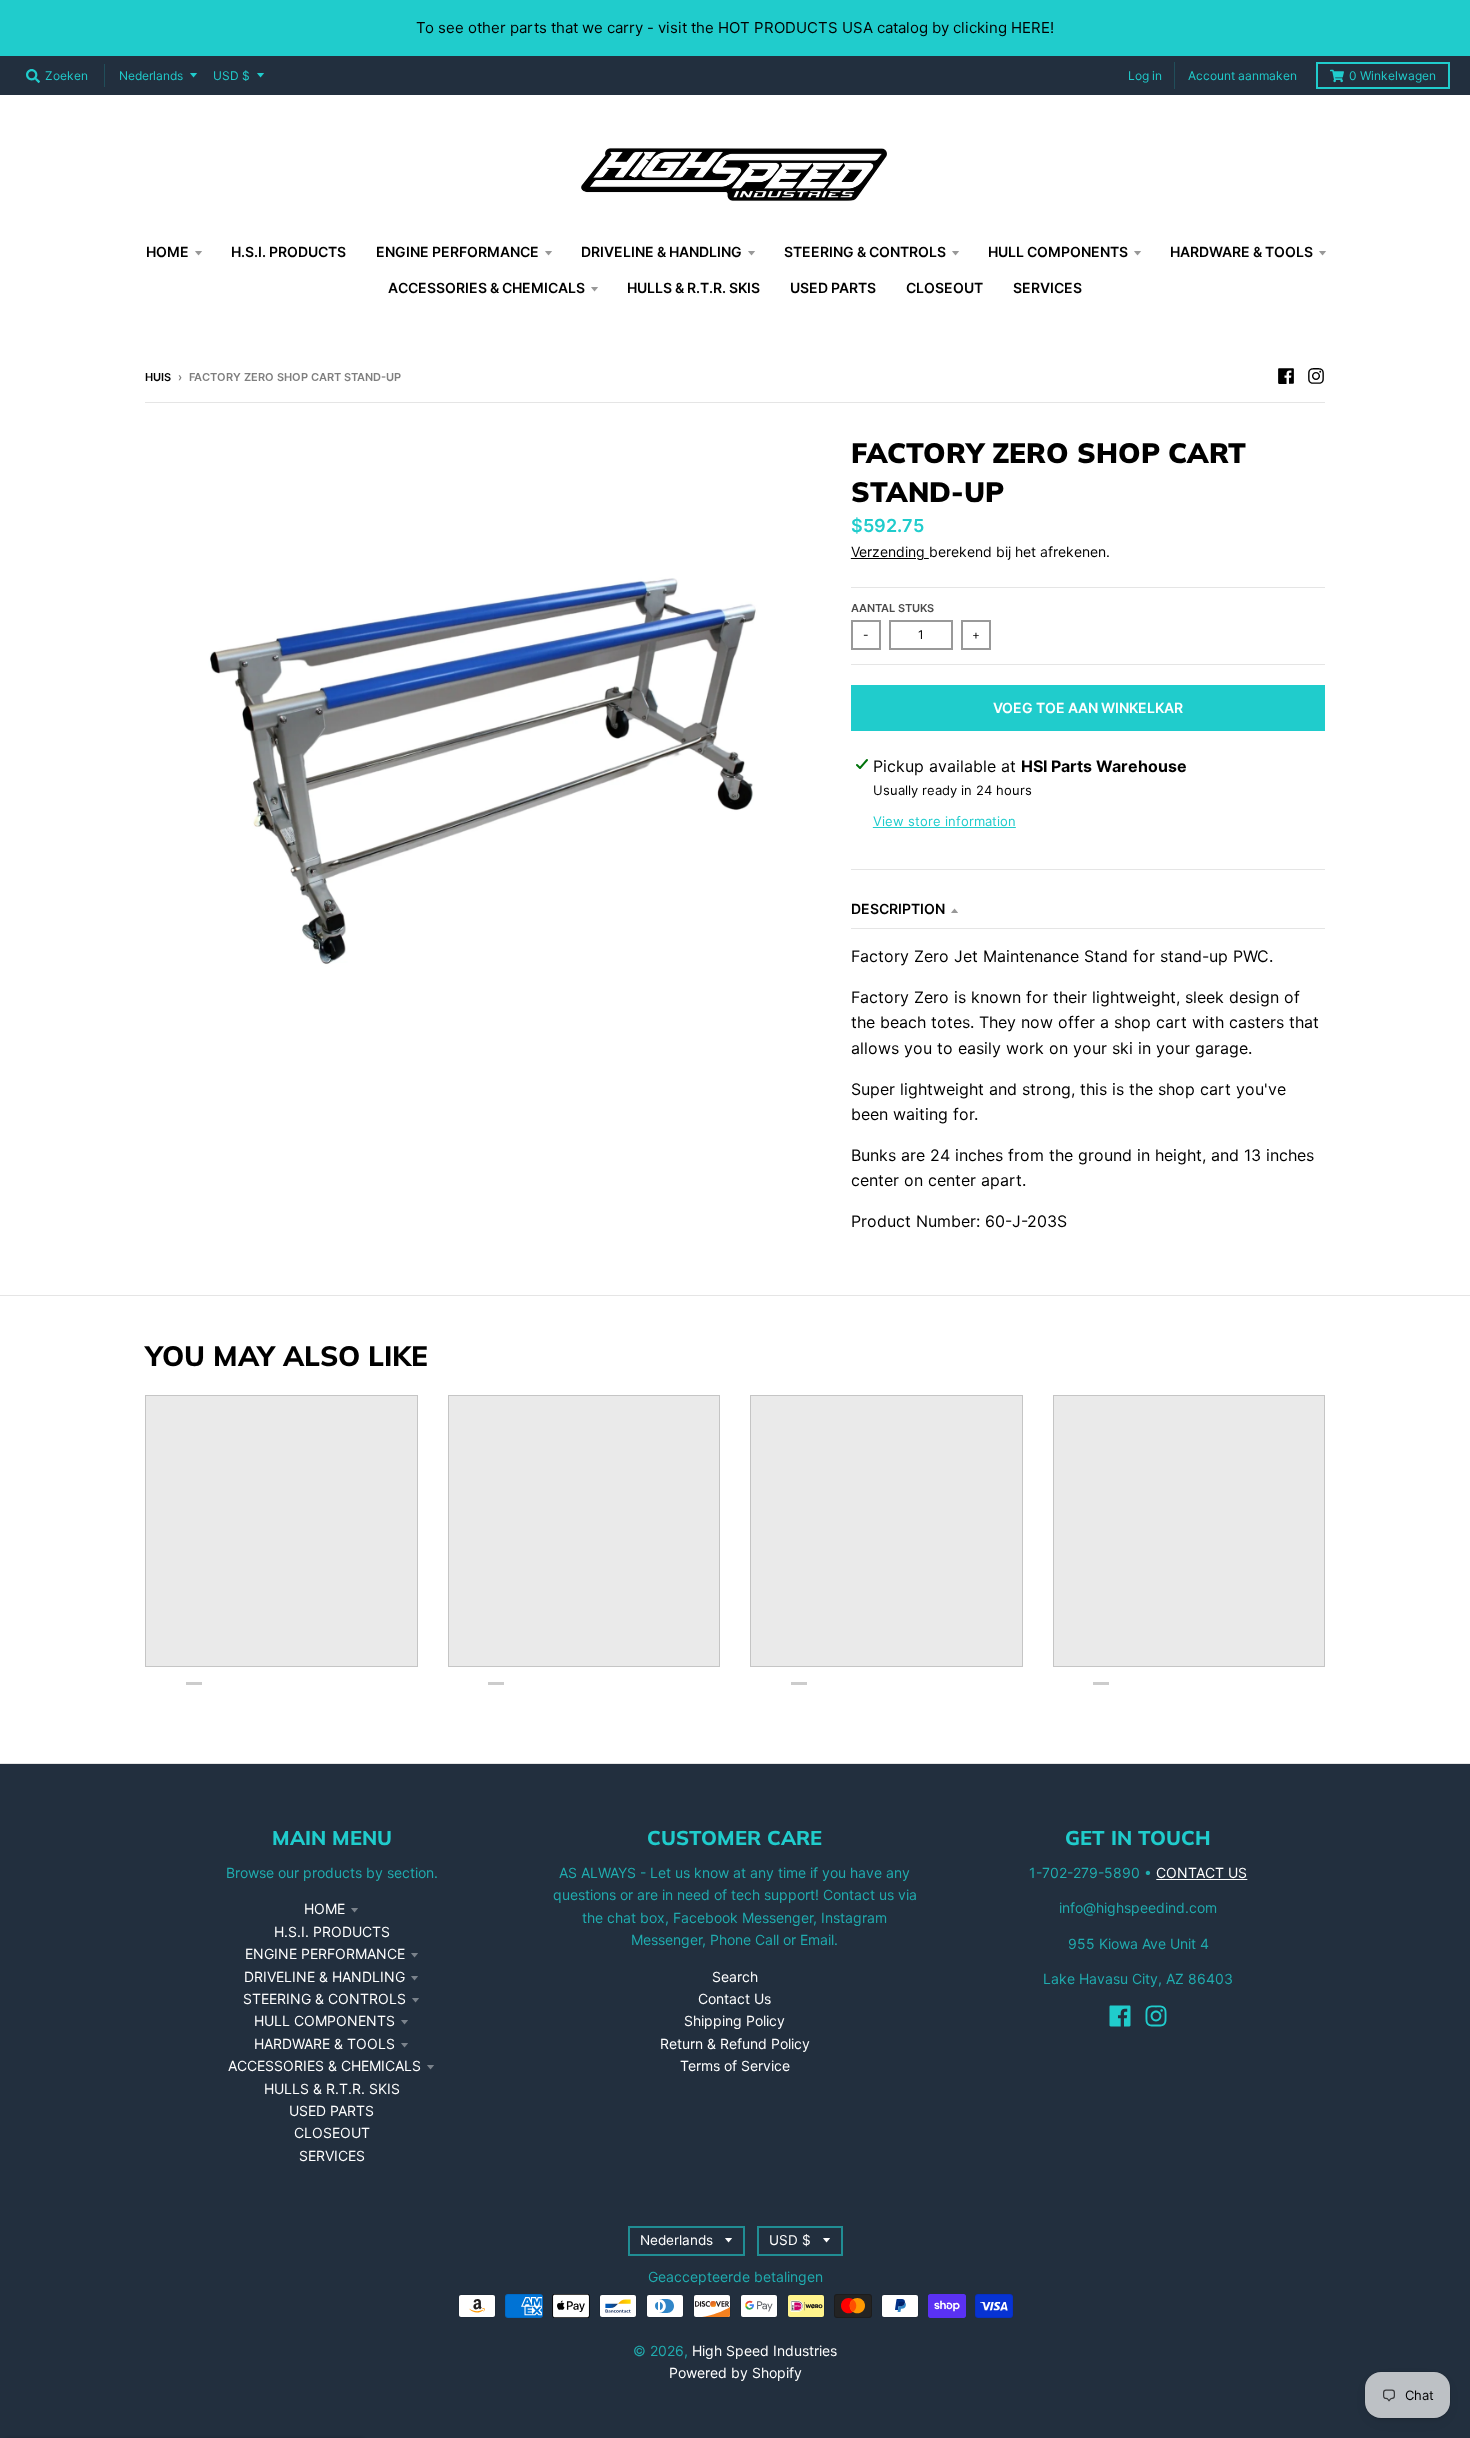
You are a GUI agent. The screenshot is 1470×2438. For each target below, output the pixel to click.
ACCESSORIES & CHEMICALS (324, 2065)
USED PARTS (331, 2110)
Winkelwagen (1392, 75)
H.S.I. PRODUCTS (332, 1931)
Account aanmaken (1242, 75)
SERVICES (332, 2155)
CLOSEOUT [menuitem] (944, 287)
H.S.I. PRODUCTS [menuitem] (288, 251)
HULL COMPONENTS (324, 2020)
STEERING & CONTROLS (324, 1998)
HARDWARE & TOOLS (324, 2043)
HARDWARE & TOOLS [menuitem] (1241, 251)
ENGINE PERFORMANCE (325, 1953)
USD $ (231, 75)
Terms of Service (735, 2065)
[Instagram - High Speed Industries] (1316, 376)
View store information (944, 821)
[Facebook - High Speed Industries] (1286, 376)
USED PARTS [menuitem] (833, 287)
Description (898, 908)
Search (735, 1976)
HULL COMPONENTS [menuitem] (1058, 251)
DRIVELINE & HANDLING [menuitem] (661, 251)
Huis (158, 377)
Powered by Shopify (735, 2372)
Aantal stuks (892, 608)
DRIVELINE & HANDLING (324, 1976)
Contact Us (734, 1998)
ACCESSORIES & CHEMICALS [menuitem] (486, 287)
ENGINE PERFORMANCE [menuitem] (457, 251)
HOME (324, 1908)
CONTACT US (1201, 1872)
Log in (1145, 75)
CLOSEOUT (332, 2132)
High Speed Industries (764, 2350)
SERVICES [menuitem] (1047, 287)
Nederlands (151, 75)
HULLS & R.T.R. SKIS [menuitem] (693, 287)
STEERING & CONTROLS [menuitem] (865, 251)
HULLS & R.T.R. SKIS (332, 2088)
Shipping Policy (734, 2020)
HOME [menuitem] (167, 251)
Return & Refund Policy (735, 2043)
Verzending (890, 551)
